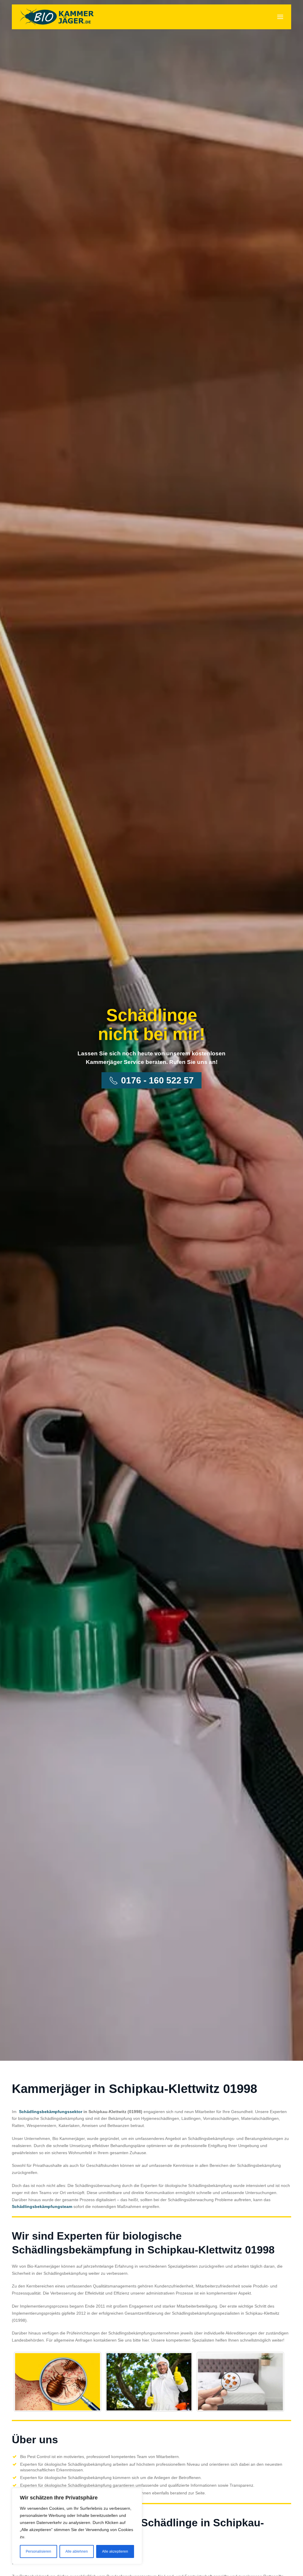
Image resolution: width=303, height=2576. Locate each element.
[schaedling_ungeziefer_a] (58, 2382)
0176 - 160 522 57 (157, 1080)
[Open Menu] (280, 17)
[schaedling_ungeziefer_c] (240, 2382)
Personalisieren (38, 2551)
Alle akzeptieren (115, 2551)
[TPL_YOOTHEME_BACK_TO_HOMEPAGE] (57, 17)
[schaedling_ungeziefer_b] (149, 2382)
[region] (77, 2526)
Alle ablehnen (77, 2551)
